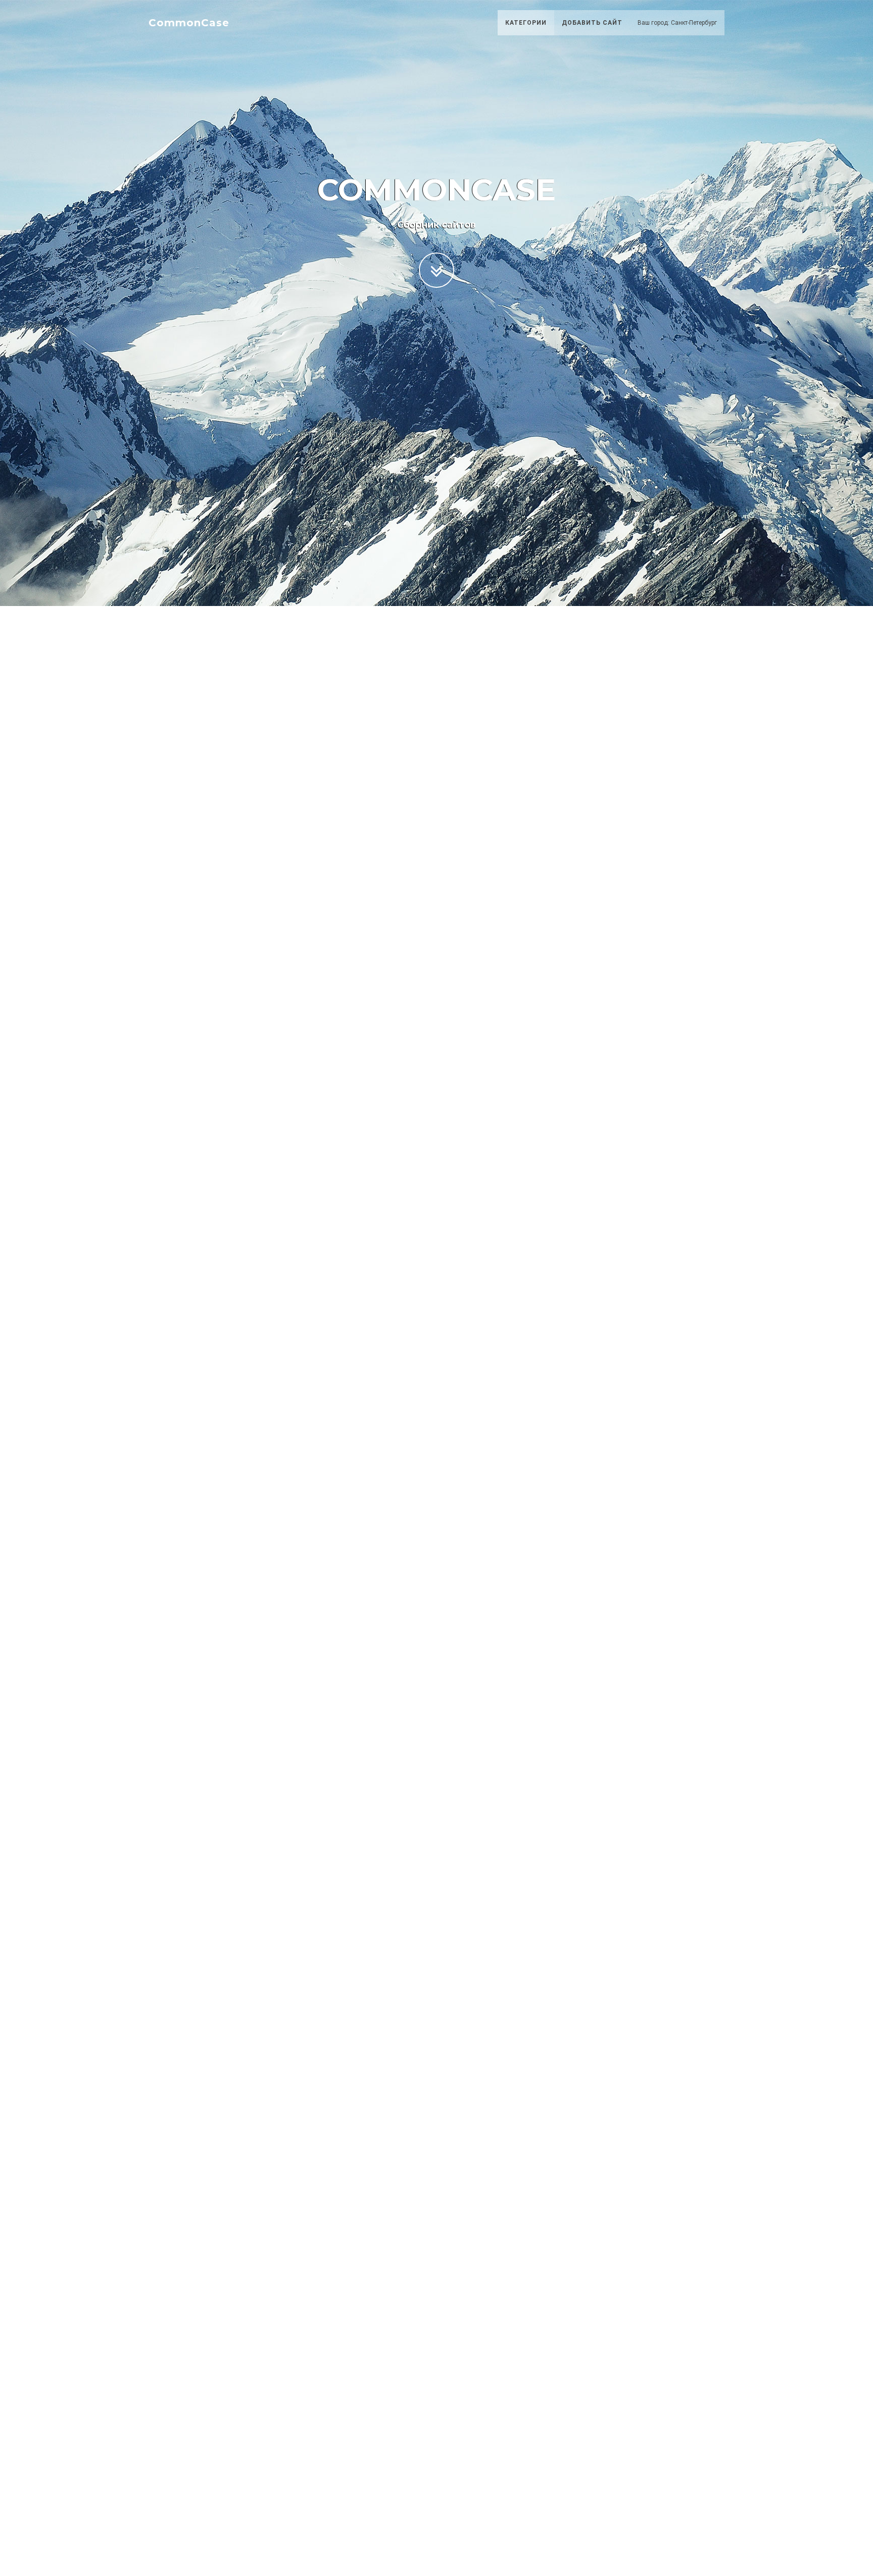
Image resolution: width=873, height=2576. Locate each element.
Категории (526, 23)
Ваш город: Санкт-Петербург (677, 23)
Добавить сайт (592, 23)
